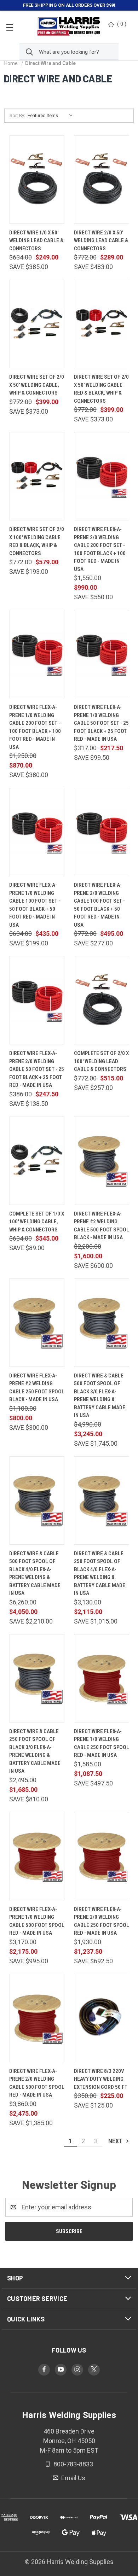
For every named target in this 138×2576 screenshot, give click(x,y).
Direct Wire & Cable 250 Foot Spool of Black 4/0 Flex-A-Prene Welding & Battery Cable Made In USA (100, 1573)
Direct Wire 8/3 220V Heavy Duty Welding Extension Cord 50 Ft (101, 2079)
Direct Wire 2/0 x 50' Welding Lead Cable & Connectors (101, 241)
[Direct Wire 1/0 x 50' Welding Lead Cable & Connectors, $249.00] (37, 180)
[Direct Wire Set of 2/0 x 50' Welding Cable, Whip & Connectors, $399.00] (37, 324)
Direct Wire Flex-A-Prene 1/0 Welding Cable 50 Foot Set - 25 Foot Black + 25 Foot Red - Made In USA (101, 723)
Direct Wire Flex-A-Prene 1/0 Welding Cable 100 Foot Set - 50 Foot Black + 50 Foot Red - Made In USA (35, 905)
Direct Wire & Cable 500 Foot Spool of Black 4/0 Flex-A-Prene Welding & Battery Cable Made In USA (35, 1573)
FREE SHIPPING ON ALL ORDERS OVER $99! (69, 5)
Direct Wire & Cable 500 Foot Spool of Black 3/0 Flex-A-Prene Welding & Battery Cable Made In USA (100, 1396)
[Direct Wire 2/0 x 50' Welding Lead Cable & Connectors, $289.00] (102, 180)
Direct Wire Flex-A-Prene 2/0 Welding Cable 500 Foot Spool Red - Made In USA (37, 2083)
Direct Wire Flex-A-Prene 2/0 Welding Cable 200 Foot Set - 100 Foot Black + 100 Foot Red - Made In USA (100, 549)
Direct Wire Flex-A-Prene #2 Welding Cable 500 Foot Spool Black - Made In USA (102, 1226)
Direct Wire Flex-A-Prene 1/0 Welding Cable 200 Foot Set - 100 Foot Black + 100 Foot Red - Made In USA (35, 727)
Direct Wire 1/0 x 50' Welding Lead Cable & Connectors (36, 241)
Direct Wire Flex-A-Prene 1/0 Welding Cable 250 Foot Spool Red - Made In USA (102, 1743)
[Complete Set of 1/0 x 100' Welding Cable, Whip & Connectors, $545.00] (37, 1161)
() (122, 24)
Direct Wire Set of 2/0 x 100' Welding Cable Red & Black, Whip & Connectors (37, 541)
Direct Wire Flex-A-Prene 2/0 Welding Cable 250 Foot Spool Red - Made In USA (102, 1921)
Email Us (73, 2478)
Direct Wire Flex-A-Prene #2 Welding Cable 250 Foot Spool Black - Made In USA (37, 1388)
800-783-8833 (73, 2464)
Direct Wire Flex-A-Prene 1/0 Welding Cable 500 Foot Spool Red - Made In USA (37, 1921)
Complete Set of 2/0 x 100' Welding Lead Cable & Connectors (101, 1061)
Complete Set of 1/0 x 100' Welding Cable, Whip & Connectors (37, 1222)
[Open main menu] (10, 27)
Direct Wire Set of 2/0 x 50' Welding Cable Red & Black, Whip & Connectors (101, 389)
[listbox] (52, 116)
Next (116, 2141)
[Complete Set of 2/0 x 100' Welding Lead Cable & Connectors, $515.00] (102, 1000)
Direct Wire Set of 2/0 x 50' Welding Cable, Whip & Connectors (37, 385)
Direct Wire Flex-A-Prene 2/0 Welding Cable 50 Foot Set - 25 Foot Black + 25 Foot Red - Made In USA (37, 1069)
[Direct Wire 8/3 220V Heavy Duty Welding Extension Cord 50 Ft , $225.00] (102, 2018)
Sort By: (17, 115)
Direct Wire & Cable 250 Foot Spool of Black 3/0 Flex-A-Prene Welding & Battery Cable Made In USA (35, 1751)
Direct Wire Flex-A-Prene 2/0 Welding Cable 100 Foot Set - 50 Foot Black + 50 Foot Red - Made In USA (99, 905)
